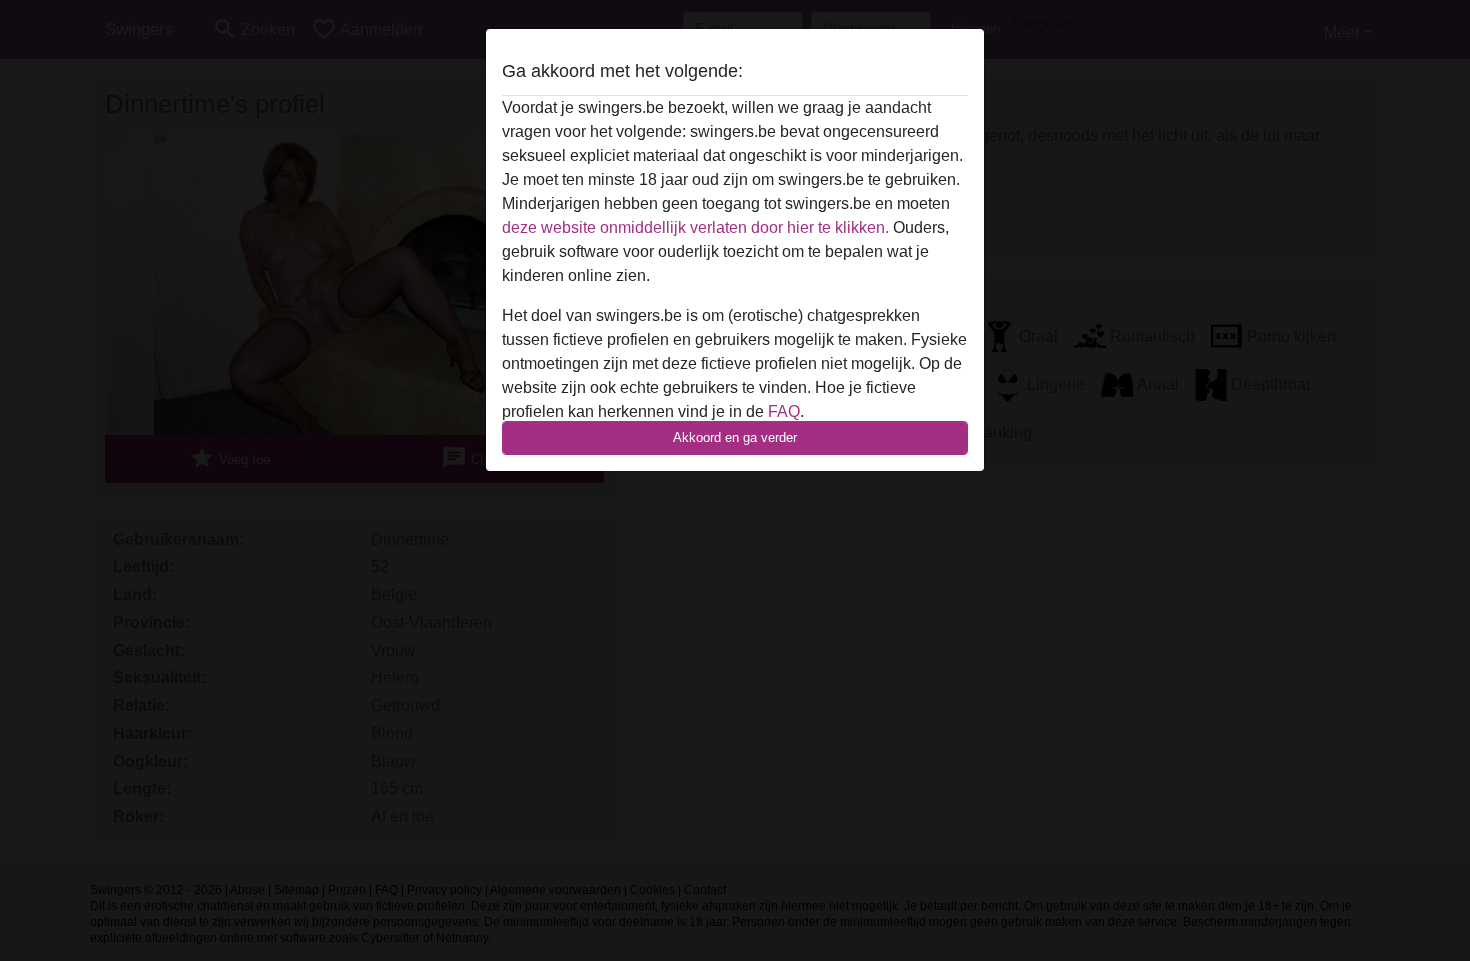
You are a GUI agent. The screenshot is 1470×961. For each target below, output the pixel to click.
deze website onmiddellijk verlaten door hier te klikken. (695, 227)
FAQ (784, 411)
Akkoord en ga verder (735, 437)
